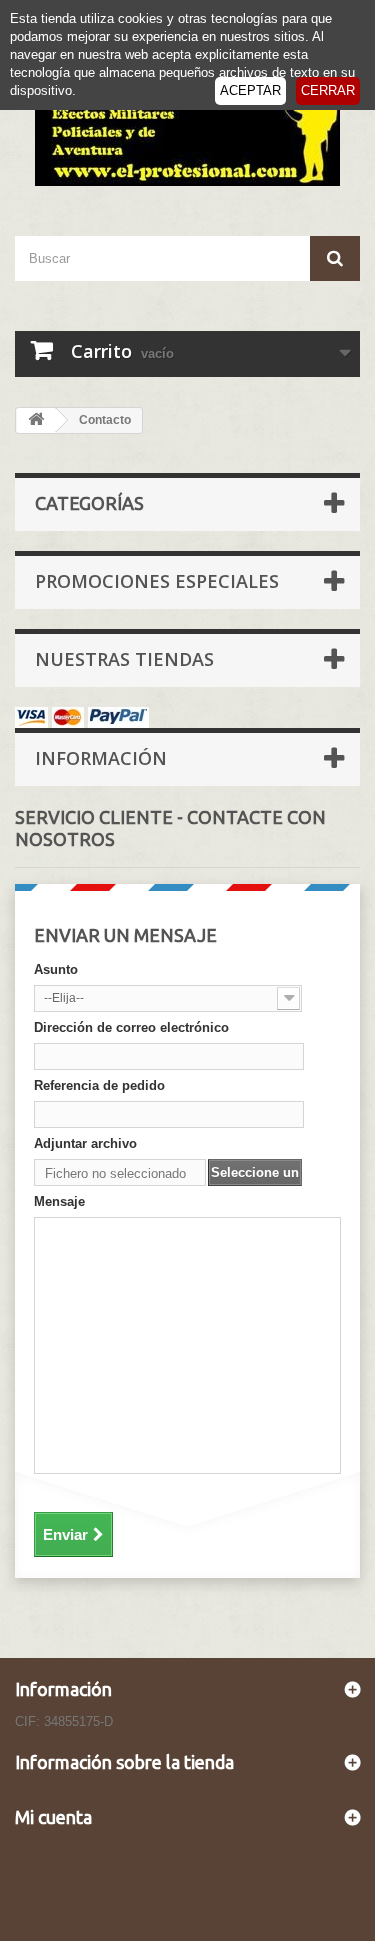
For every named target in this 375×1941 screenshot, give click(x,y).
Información (101, 758)
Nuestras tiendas (124, 659)
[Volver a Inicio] (36, 420)
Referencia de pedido (99, 1085)
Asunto (56, 969)
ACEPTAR (250, 90)
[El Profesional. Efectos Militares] (187, 128)
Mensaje (59, 1201)
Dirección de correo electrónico (131, 1027)
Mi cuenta (53, 1817)
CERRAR (328, 90)
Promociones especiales (157, 581)
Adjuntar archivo (85, 1143)
